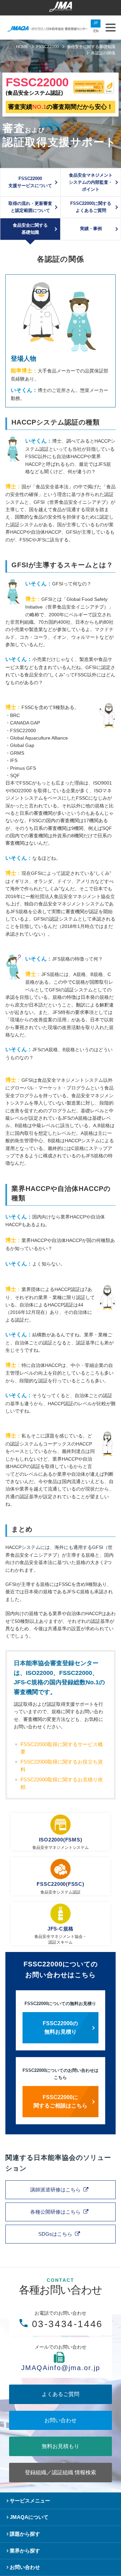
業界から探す (25, 2551)
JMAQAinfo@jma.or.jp (61, 2368)
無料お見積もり (61, 2446)
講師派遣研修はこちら (55, 2190)
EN (96, 31)
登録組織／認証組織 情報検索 (61, 2472)
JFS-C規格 (61, 1929)
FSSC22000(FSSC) (61, 1884)
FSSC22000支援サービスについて (30, 182)
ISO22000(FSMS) (61, 1840)
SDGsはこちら (55, 2234)
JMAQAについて (29, 2517)
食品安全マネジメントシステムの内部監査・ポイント (91, 182)
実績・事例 (91, 229)
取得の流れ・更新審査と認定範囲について (30, 207)
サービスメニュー (30, 2501)
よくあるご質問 (61, 2394)
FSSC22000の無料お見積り (60, 2028)
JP (96, 23)
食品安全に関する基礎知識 (30, 229)
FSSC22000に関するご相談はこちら (61, 2102)
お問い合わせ (61, 2420)
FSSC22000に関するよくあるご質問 (91, 207)
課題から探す (25, 2534)
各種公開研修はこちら (55, 2212)
